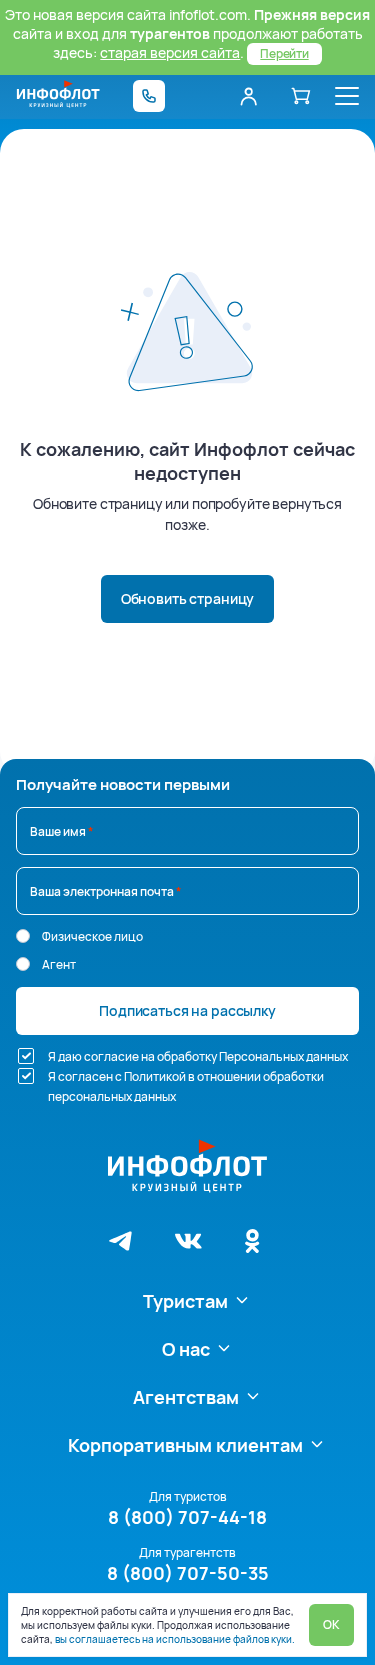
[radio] (23, 936)
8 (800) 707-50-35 (188, 1573)
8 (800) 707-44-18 (187, 1517)
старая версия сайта (170, 52)
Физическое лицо (92, 936)
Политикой (155, 1076)
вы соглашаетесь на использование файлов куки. (175, 1639)
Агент (59, 964)
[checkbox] (26, 1056)
